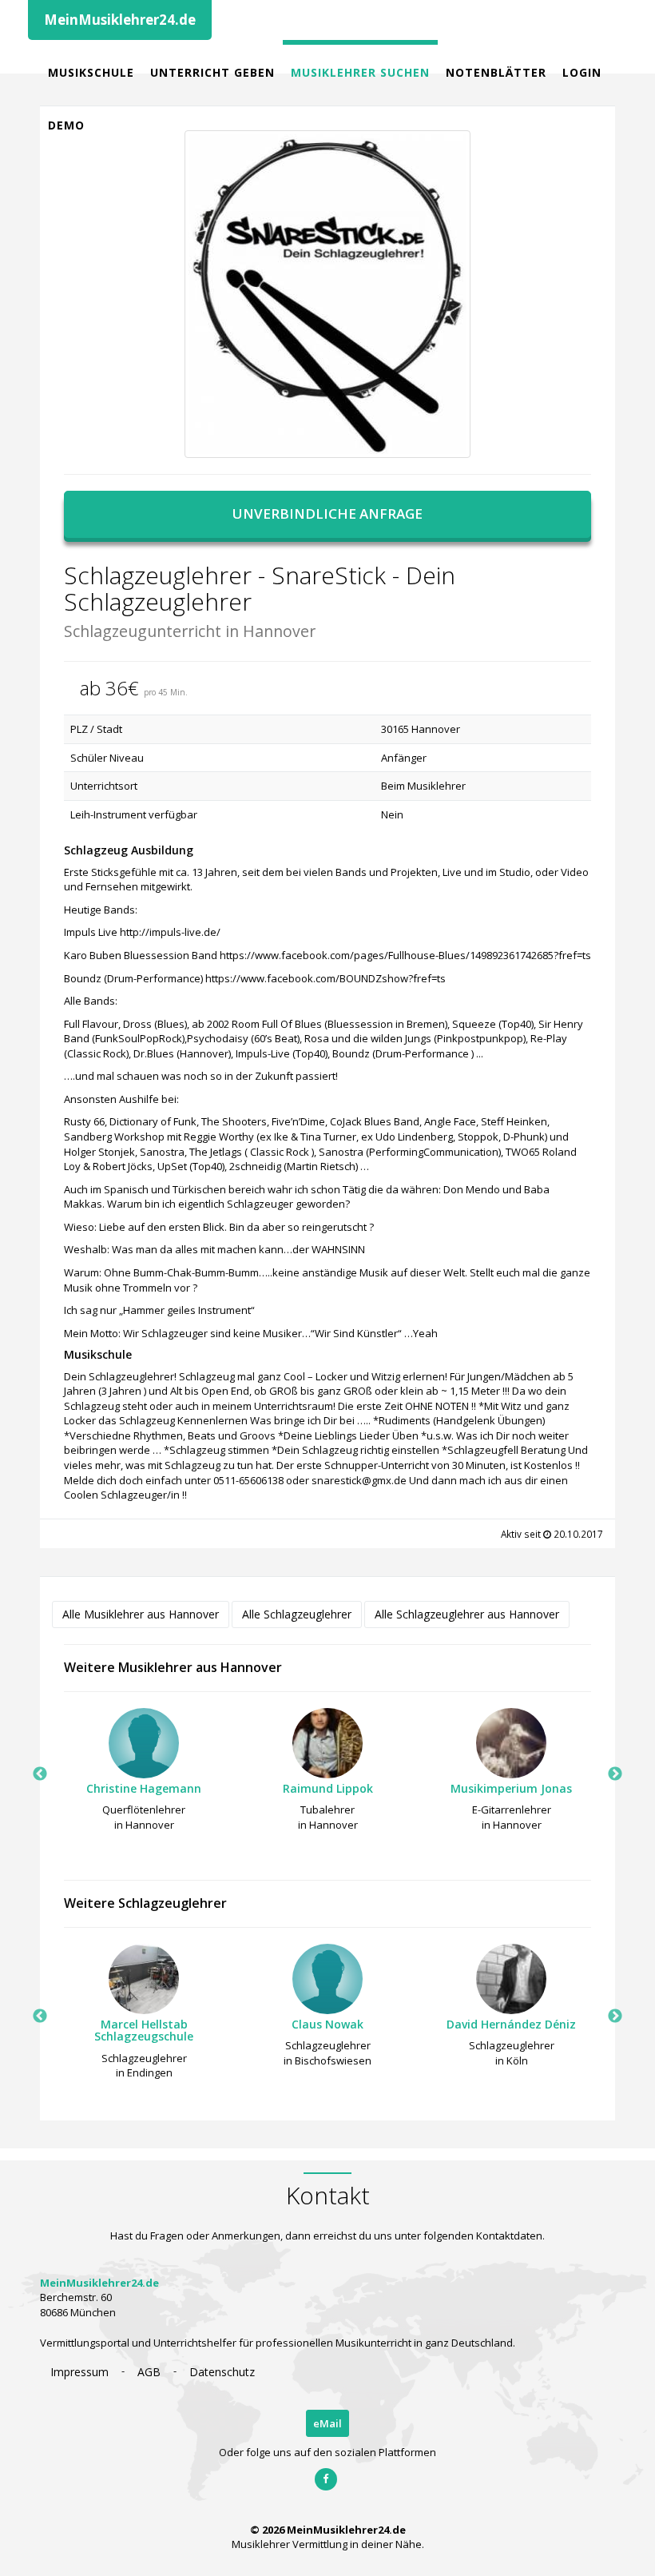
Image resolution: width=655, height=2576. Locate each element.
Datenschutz (222, 2372)
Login (582, 72)
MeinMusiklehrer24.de (120, 20)
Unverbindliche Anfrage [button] (327, 514)
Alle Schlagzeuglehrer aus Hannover (467, 1614)
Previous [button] (40, 1774)
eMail (327, 2423)
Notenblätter (496, 72)
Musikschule (91, 72)
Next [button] (615, 1774)
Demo (66, 125)
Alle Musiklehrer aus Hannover (141, 1614)
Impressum (79, 2372)
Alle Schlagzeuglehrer (297, 1614)
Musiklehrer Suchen (360, 72)
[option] (144, 1774)
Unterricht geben (212, 72)
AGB (149, 2372)
